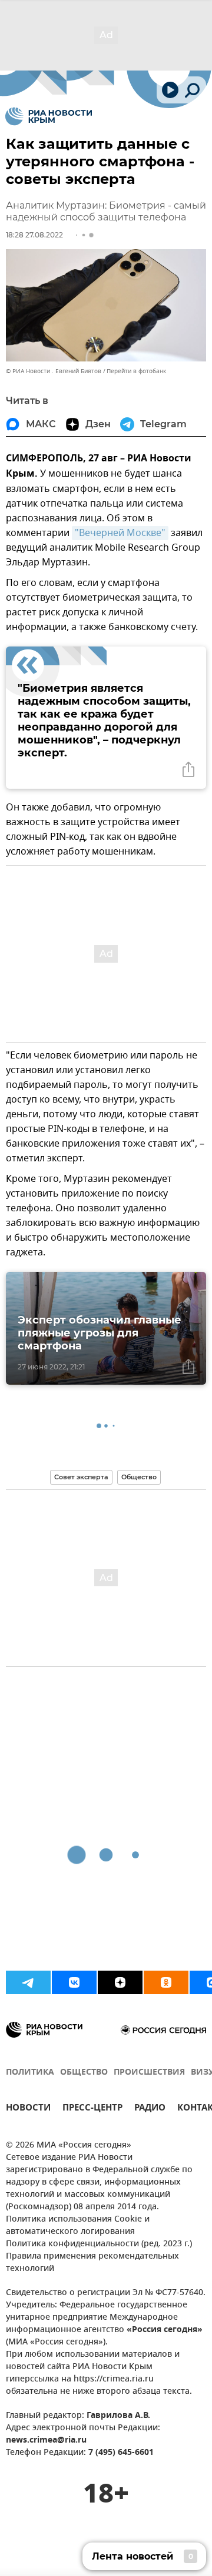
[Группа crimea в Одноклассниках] (166, 1982)
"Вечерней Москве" (120, 533)
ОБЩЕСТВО (84, 2073)
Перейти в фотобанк (136, 371)
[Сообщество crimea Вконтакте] (74, 1982)
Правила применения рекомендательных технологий (92, 2263)
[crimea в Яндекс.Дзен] (120, 1982)
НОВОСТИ (28, 2109)
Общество (139, 1477)
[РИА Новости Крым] (49, 116)
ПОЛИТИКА (30, 2073)
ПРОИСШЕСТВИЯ (149, 2073)
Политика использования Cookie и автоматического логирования (78, 2226)
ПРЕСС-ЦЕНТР (92, 2109)
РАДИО (150, 2109)
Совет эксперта (81, 1477)
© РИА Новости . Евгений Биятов (54, 371)
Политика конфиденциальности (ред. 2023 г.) (99, 2244)
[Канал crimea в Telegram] (28, 1982)
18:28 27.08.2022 (34, 235)
